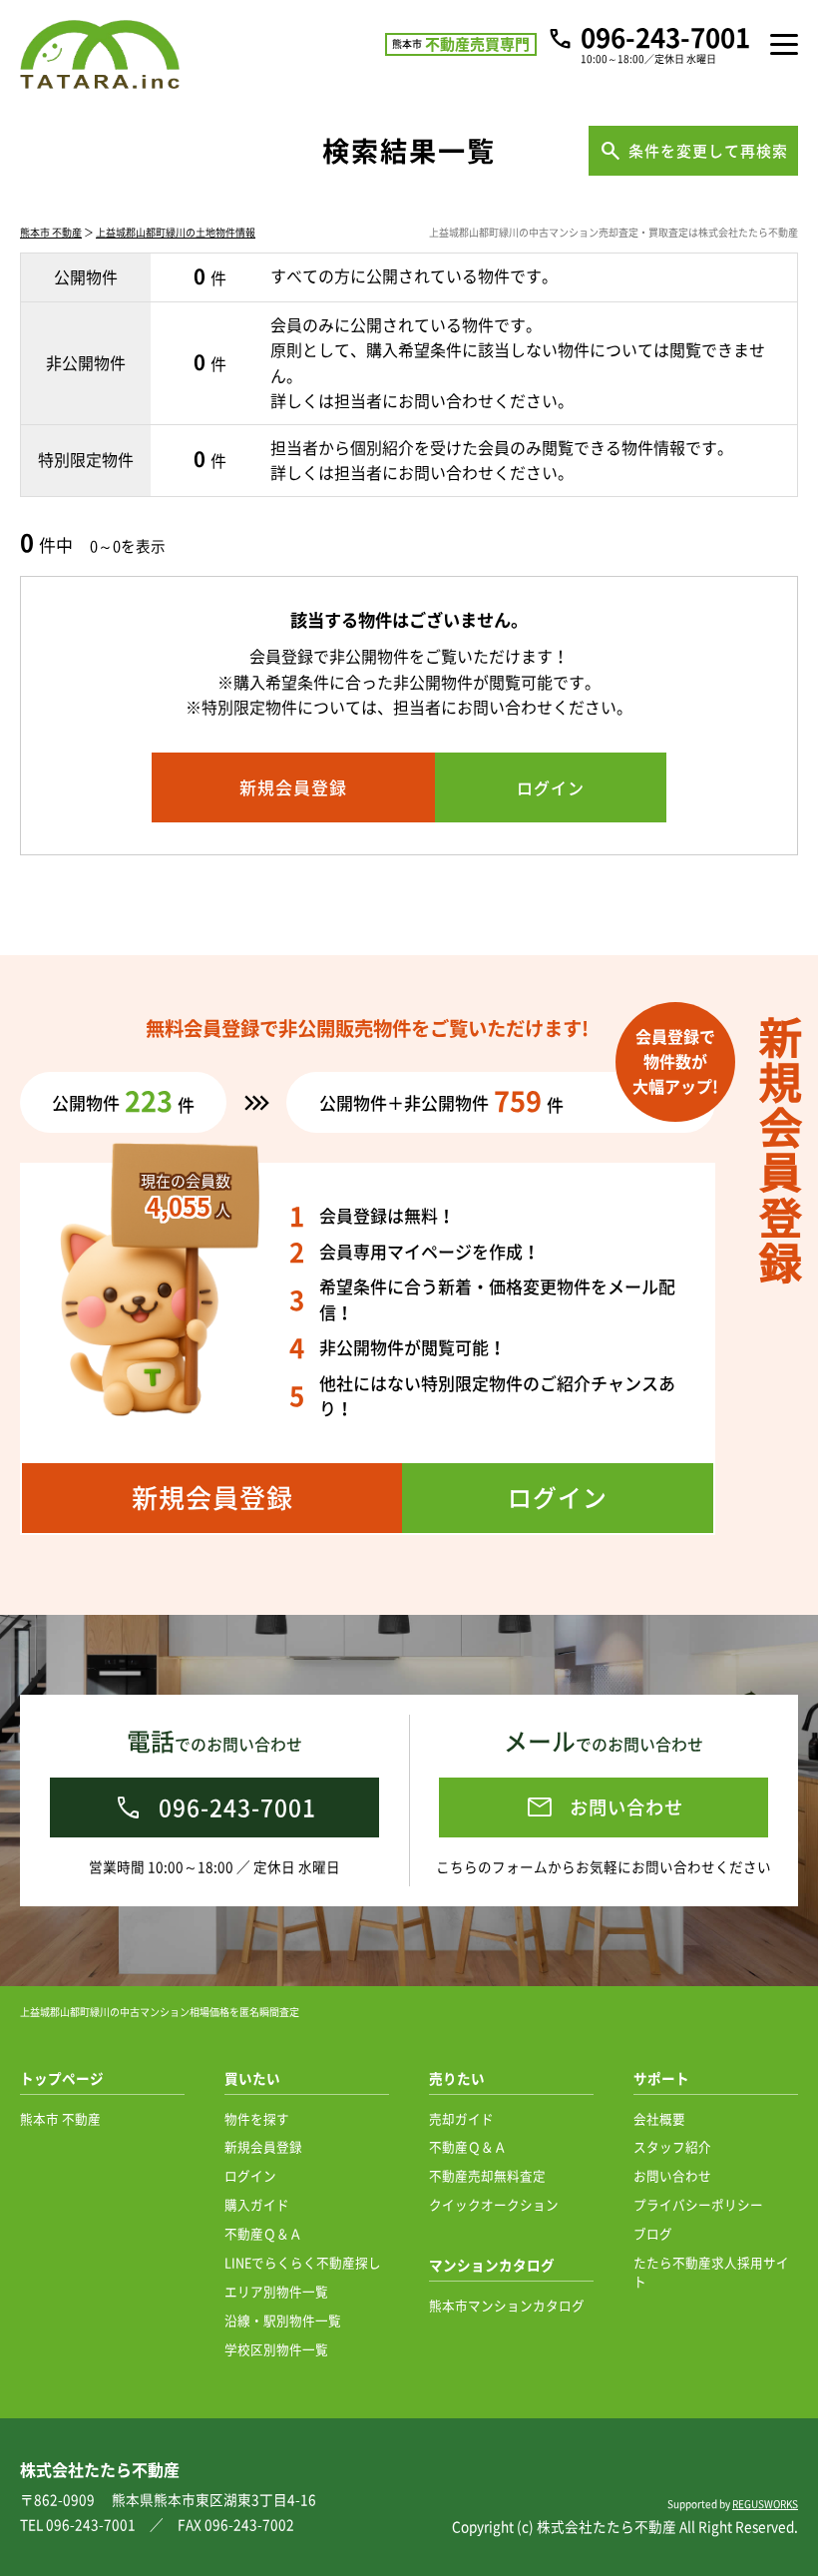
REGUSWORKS (765, 2504)
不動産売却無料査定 (487, 2175)
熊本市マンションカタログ (507, 2305)
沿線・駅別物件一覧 (283, 2320)
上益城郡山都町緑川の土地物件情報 (176, 232)
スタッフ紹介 (672, 2146)
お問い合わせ (672, 2175)
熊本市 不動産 (51, 232)
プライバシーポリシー (698, 2204)
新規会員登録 (263, 2146)
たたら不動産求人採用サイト (711, 2272)
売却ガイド (461, 2118)
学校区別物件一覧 (276, 2349)
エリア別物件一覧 (276, 2291)
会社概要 (659, 2118)
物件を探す (257, 2118)
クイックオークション (494, 2204)
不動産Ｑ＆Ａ (263, 2233)
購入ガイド (257, 2204)
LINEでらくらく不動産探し (303, 2262)
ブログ (653, 2233)
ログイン (250, 2175)
